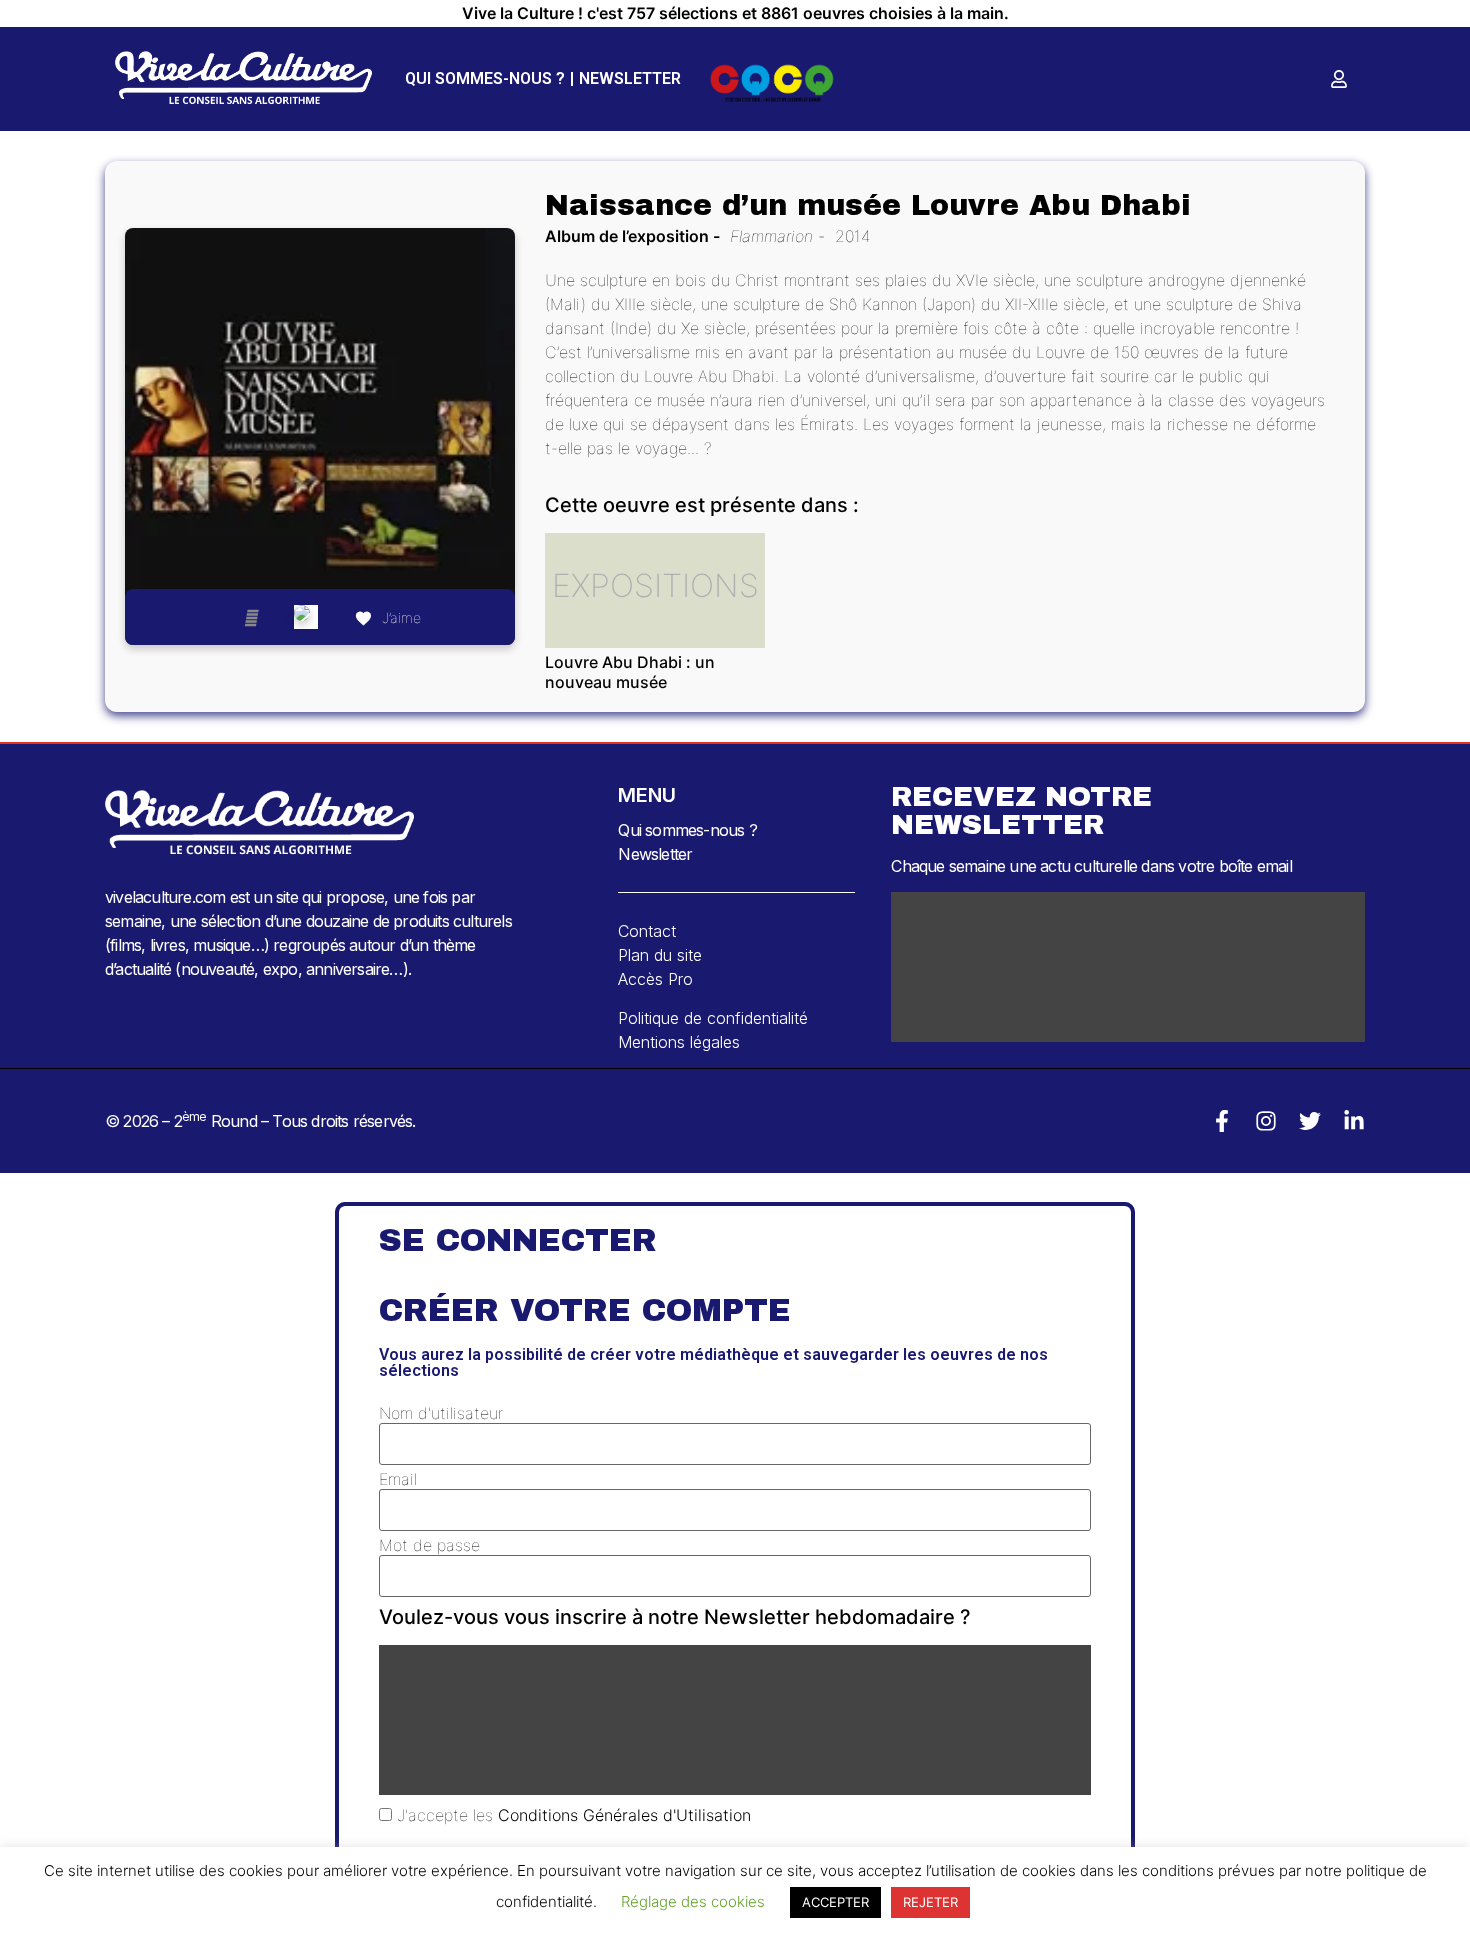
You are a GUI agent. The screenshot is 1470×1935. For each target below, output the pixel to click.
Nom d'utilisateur (441, 1413)
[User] (1339, 79)
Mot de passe (429, 1545)
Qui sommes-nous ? (485, 78)
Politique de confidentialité (713, 1018)
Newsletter (630, 78)
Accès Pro (655, 979)
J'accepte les (571, 1815)
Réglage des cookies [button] (693, 1901)
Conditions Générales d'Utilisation (624, 1815)
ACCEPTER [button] (835, 1902)
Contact (647, 931)
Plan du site (660, 955)
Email (398, 1479)
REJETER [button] (930, 1902)
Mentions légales (679, 1042)
